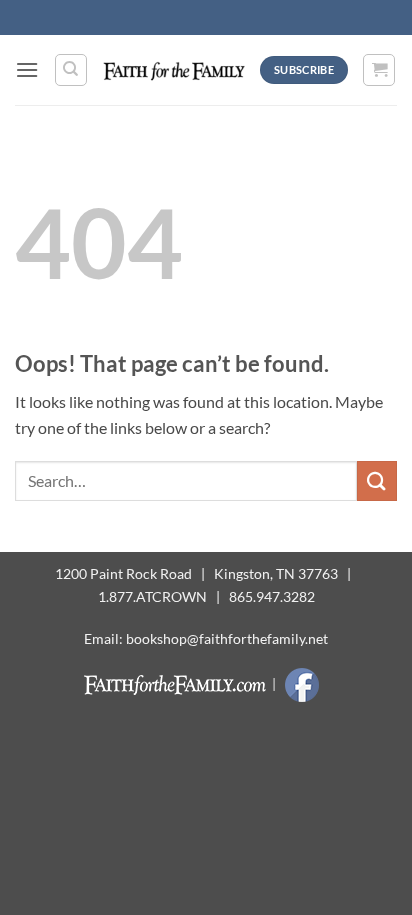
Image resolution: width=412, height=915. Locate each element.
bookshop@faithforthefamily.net (227, 638)
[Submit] (377, 480)
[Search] (71, 70)
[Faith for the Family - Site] (174, 69)
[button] (27, 69)
